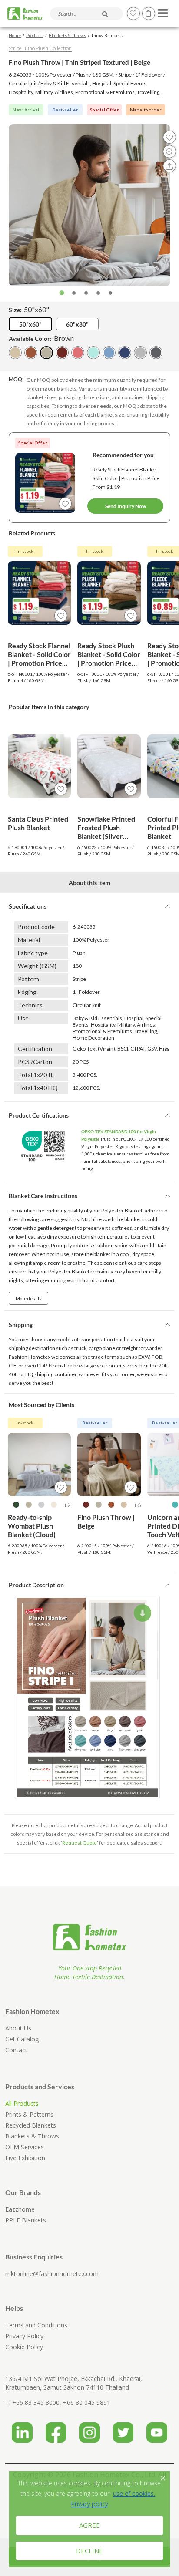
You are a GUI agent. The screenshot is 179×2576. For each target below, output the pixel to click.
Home (15, 35)
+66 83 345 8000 (36, 2403)
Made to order (146, 110)
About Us (18, 2028)
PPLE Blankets (26, 2220)
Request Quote (80, 1843)
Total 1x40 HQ (38, 1088)
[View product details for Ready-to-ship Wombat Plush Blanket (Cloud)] (40, 1465)
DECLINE (89, 2551)
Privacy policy (89, 2504)
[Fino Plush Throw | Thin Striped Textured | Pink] (78, 353)
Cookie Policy (24, 2347)
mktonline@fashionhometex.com (52, 2274)
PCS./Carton (35, 1062)
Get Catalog (22, 2039)
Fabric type (33, 953)
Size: (29, 309)
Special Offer (104, 110)
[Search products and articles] (105, 14)
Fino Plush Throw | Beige (106, 1521)
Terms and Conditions (36, 2325)
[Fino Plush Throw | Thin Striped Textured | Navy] (125, 353)
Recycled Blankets (31, 2125)
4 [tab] (98, 293)
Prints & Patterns (29, 2114)
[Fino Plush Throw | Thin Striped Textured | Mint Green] (93, 353)
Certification (35, 1049)
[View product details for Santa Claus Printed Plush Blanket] (40, 766)
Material (29, 940)
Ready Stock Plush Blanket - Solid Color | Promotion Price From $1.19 (109, 654)
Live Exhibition (25, 2158)
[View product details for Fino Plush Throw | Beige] (109, 1465)
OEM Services (25, 2147)
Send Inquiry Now (126, 506)
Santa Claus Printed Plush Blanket (38, 823)
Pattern (28, 979)
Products (35, 35)
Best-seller (65, 110)
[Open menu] (161, 11)
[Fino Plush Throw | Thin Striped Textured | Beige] (46, 353)
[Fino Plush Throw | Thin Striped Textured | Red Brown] (62, 353)
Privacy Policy (24, 2336)
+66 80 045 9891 (87, 2403)
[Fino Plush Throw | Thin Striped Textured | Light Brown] (15, 353)
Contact (16, 2050)
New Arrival (26, 110)
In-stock (25, 551)
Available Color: (41, 338)
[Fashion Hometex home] (25, 14)
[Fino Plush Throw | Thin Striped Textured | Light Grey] (140, 353)
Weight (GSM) (37, 966)
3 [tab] (86, 293)
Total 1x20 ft (35, 1075)
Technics (30, 1005)
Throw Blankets (107, 35)
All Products (22, 2103)
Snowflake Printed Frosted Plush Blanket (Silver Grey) (106, 828)
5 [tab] (110, 293)
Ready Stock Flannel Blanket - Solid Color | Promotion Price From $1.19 (126, 478)
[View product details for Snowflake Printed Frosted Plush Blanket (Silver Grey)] (109, 766)
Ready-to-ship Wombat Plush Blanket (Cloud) (32, 1526)
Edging (27, 992)
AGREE (89, 2525)
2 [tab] (74, 293)
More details (28, 1298)
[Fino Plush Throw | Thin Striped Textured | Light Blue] (109, 353)
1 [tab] (62, 293)
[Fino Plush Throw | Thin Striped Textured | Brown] (31, 353)
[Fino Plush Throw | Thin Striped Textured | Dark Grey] (156, 353)
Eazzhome (20, 2209)
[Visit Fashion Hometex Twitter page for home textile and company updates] (123, 2430)
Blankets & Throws (67, 35)
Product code (36, 927)
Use (23, 1018)
